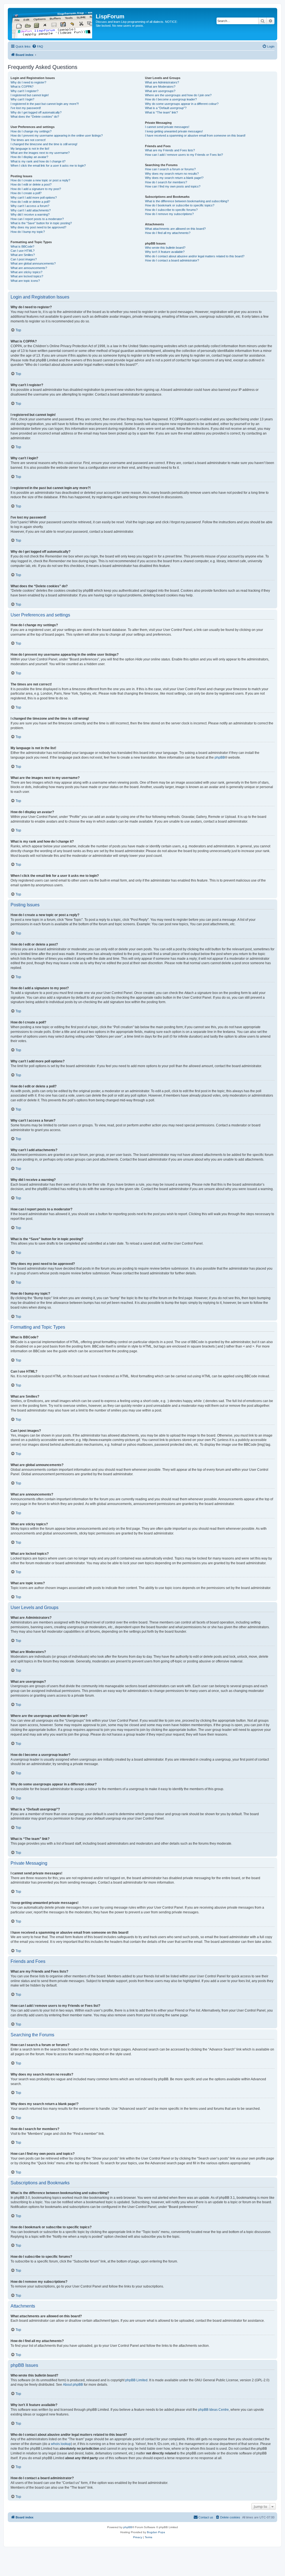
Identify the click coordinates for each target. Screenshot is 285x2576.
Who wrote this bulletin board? (165, 248)
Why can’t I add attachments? (31, 210)
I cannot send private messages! (167, 127)
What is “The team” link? (161, 112)
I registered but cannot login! (30, 95)
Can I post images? (24, 259)
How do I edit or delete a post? (31, 184)
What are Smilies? (23, 255)
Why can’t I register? (24, 91)
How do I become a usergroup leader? (171, 99)
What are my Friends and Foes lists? (170, 150)
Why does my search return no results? (172, 174)
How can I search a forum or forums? (170, 169)
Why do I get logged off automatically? (36, 112)
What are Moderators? (160, 87)
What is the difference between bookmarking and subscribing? (187, 201)
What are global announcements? (33, 263)
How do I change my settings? (31, 131)
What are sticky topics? (26, 272)
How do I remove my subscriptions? (169, 214)
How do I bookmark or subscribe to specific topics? (180, 205)
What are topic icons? (25, 281)
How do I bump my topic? (28, 232)
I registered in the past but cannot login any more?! (45, 104)
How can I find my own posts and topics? (173, 186)
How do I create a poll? (26, 193)
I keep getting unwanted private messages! (174, 131)
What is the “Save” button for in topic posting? (41, 223)
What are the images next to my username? (40, 153)
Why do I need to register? (28, 82)
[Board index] (52, 24)
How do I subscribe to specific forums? (171, 210)
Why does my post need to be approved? (38, 227)
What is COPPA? (22, 87)
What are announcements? (29, 268)
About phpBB (73, 2385)
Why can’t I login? (22, 99)
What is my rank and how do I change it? (38, 161)
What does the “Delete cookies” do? (35, 117)
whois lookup (61, 2444)
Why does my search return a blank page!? (174, 178)
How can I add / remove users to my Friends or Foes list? (184, 155)
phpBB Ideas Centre (213, 2410)
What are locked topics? (27, 276)
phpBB (220, 757)
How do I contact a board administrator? (172, 260)
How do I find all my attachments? (168, 233)
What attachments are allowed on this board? (175, 229)
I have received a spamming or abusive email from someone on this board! (195, 135)
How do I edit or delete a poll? (30, 202)
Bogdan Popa (156, 2532)
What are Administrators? (162, 82)
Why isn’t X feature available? (165, 252)
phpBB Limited (136, 2380)
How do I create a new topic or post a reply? (40, 180)
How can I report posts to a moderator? (37, 219)
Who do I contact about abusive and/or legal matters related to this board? (195, 256)
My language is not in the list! (30, 149)
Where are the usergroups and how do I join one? (178, 95)
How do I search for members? (166, 182)
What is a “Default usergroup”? (166, 108)
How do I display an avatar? (29, 157)
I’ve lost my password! (26, 108)
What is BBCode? (22, 246)
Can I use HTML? (23, 251)
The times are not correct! (28, 140)
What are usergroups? (160, 91)
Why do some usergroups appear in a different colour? (182, 104)
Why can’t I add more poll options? (34, 198)
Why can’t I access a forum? (30, 206)
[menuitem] (38, 46)
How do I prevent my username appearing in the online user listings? (57, 135)
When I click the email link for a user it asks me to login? (48, 166)
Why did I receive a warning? (30, 214)
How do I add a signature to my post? (36, 189)
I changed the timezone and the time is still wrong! (44, 144)
